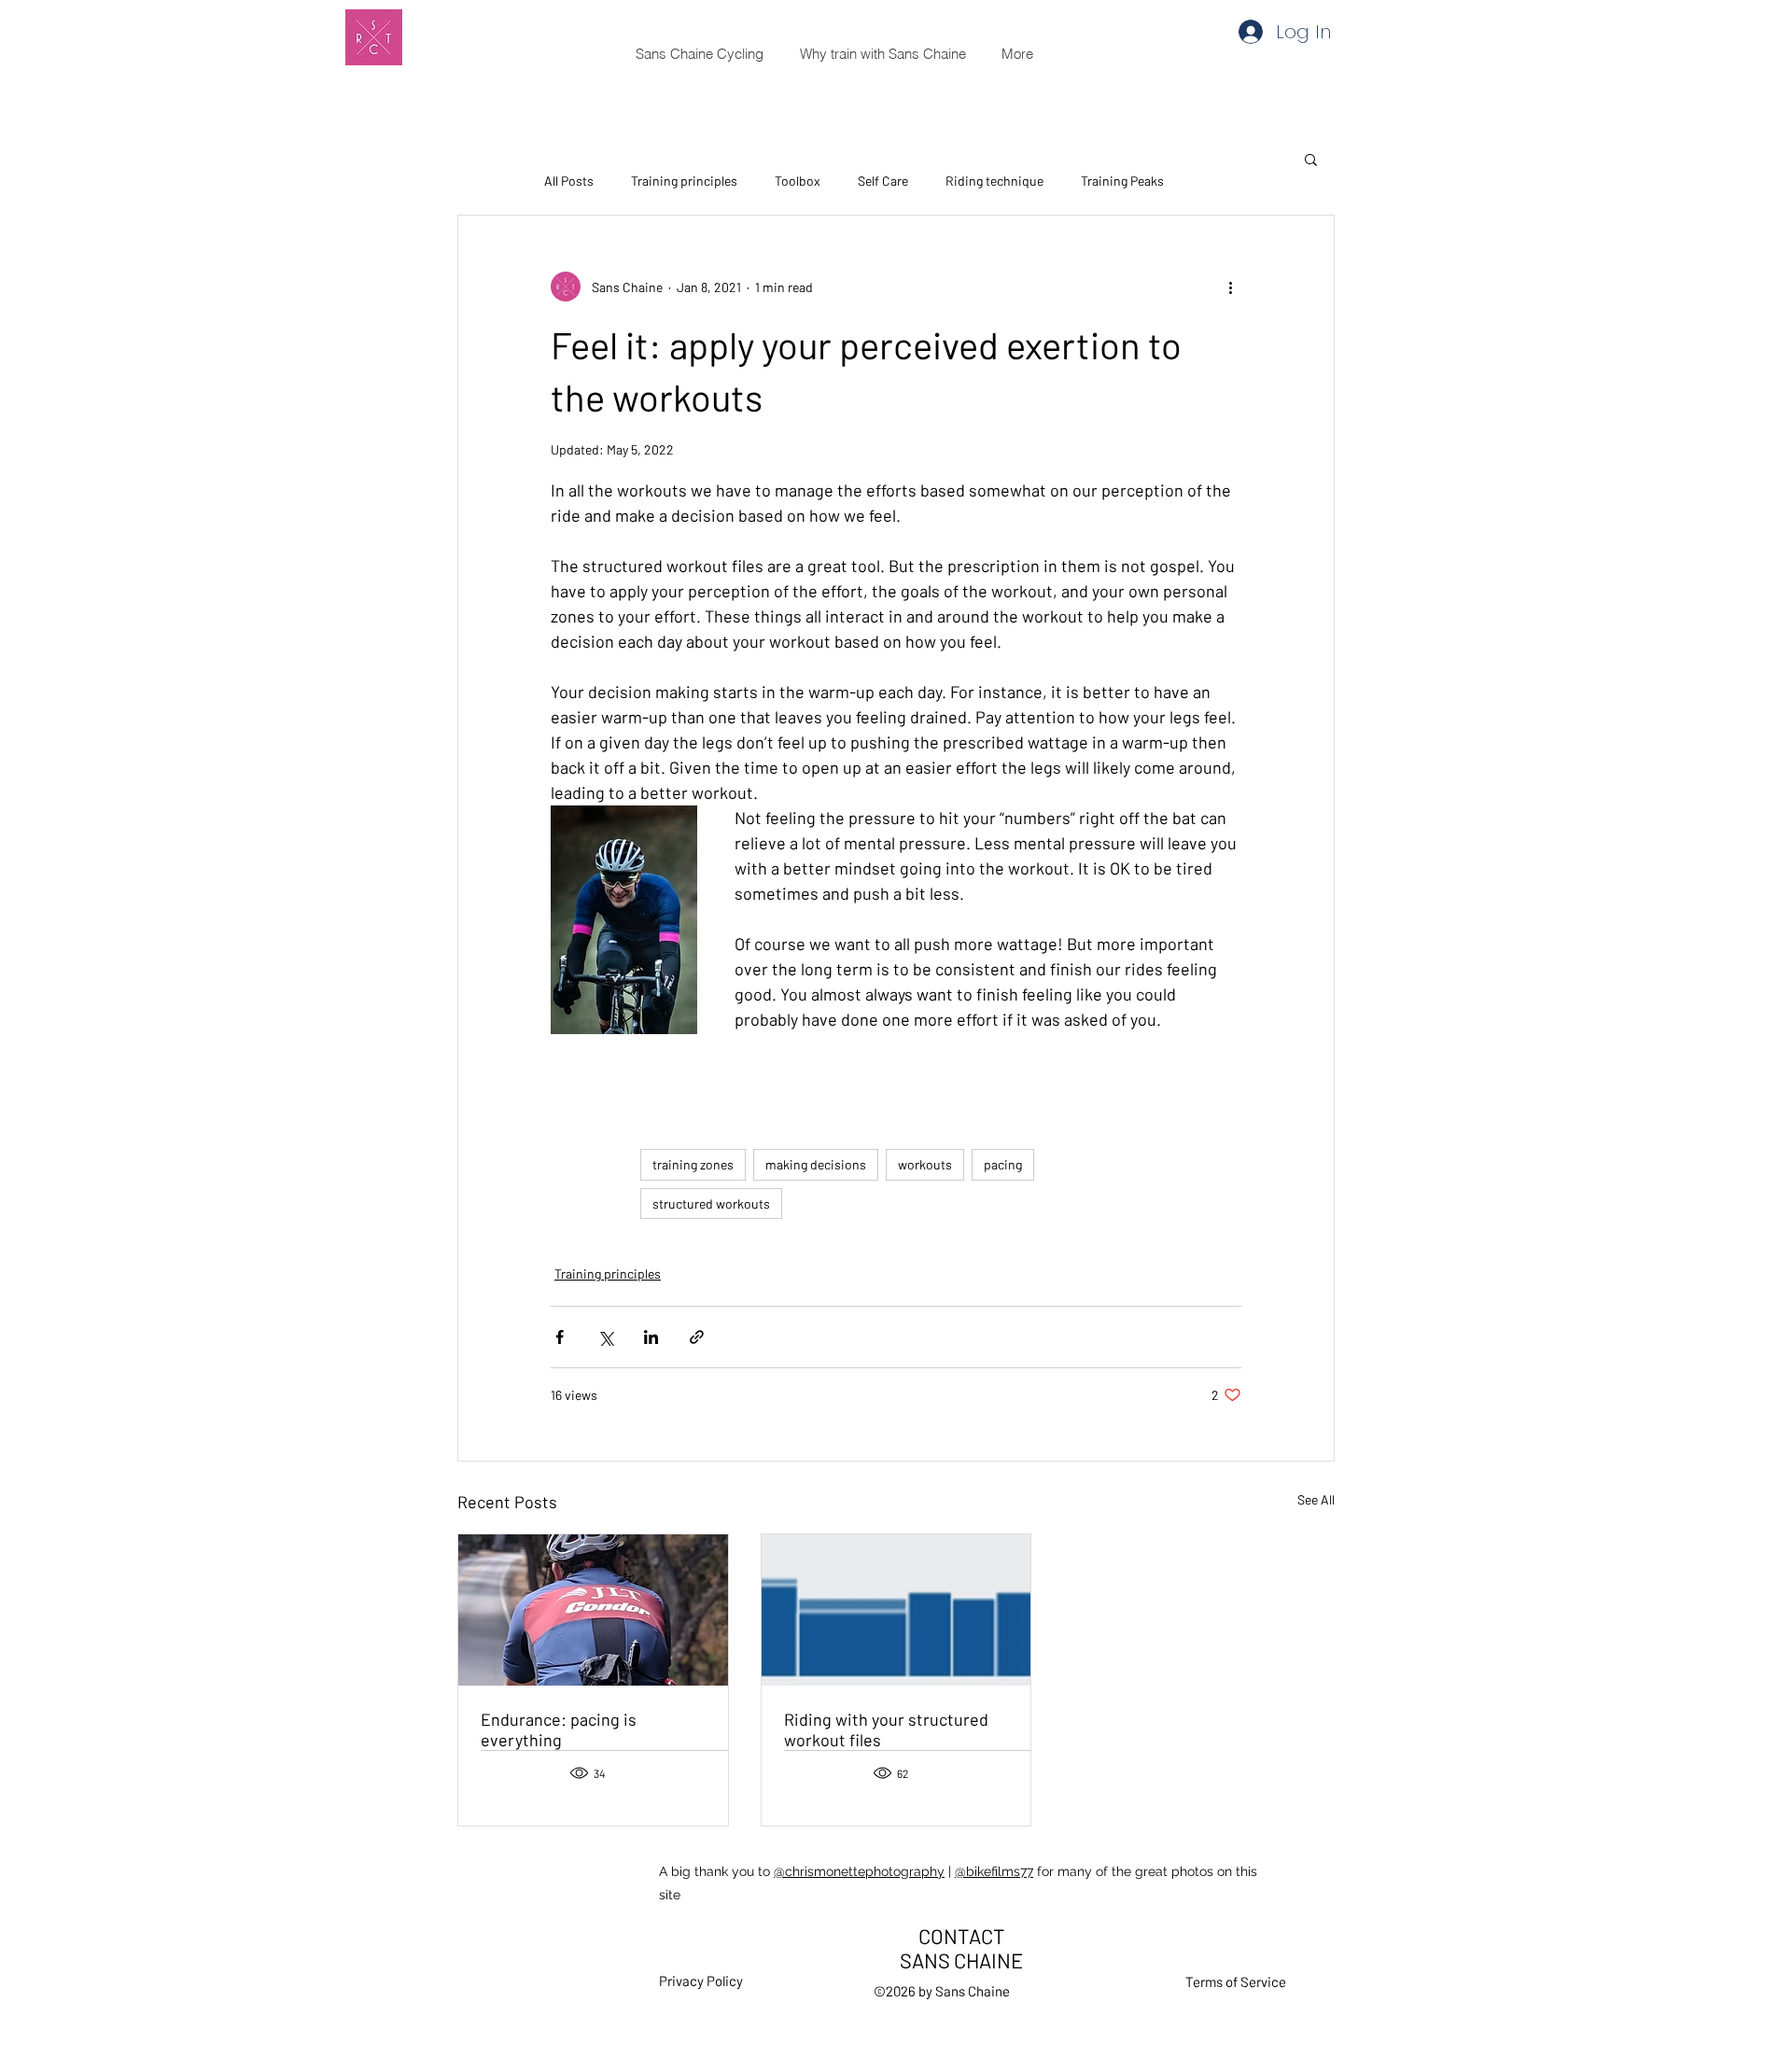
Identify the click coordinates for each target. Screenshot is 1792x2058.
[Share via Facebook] (560, 1337)
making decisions (816, 1164)
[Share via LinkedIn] (651, 1337)
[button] (1311, 159)
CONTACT (962, 1936)
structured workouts (711, 1204)
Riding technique (994, 181)
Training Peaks (1122, 181)
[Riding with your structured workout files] (896, 1610)
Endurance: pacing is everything (559, 1729)
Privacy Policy (701, 1981)
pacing (1003, 1164)
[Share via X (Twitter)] (605, 1337)
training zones (693, 1164)
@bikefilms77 (994, 1871)
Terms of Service (1236, 1981)
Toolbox (798, 181)
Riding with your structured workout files (886, 1729)
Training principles (684, 181)
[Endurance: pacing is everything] (593, 1610)
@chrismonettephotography (859, 1871)
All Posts (569, 181)
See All (1316, 1499)
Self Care (883, 181)
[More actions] (1230, 287)
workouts (925, 1164)
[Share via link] (697, 1337)
